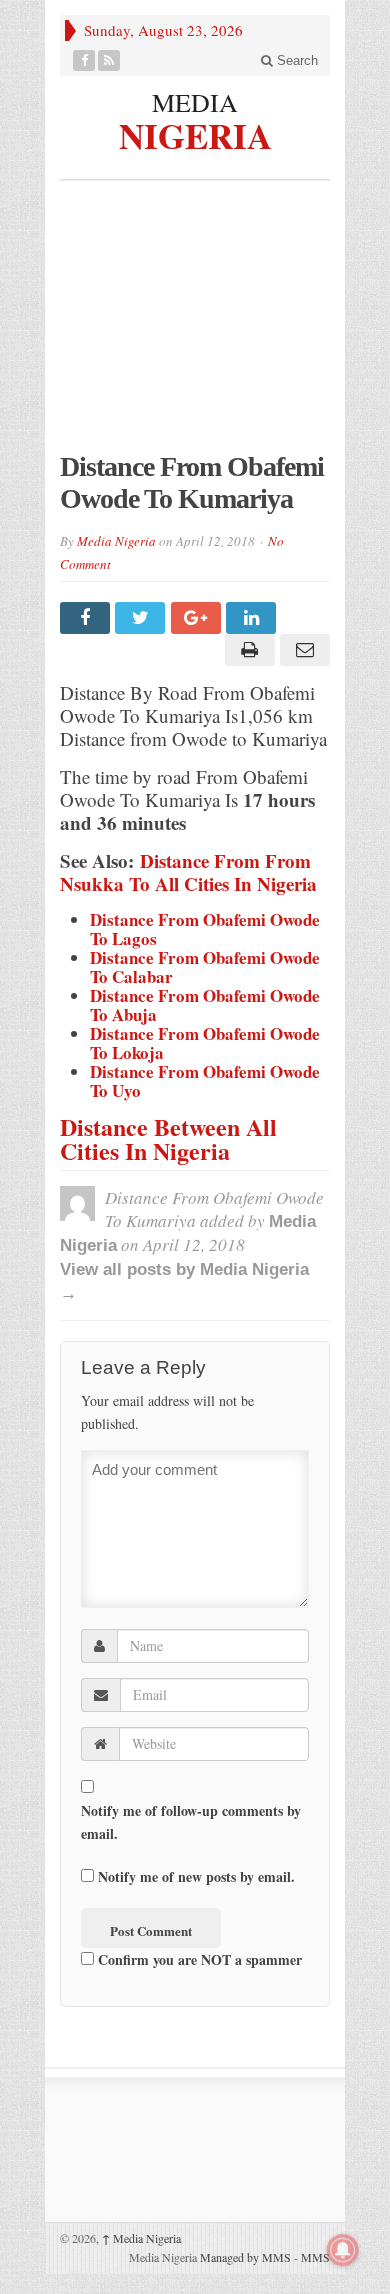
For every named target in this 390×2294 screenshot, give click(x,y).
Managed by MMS (245, 2257)
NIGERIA (195, 133)
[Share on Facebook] (87, 618)
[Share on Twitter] (142, 618)
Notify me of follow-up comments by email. (191, 1822)
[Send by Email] (302, 650)
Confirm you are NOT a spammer (198, 1959)
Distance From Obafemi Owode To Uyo (205, 1081)
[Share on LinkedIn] (253, 618)
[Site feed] (109, 60)
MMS (315, 2257)
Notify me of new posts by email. (196, 1876)
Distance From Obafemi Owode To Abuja (205, 1005)
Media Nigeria (116, 541)
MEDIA (195, 102)
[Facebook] (84, 60)
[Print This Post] (246, 650)
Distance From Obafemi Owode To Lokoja (205, 1043)
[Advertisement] (195, 326)
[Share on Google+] (198, 618)
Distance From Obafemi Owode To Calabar (205, 967)
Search (295, 60)
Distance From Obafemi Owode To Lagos (205, 929)
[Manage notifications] (343, 2250)
